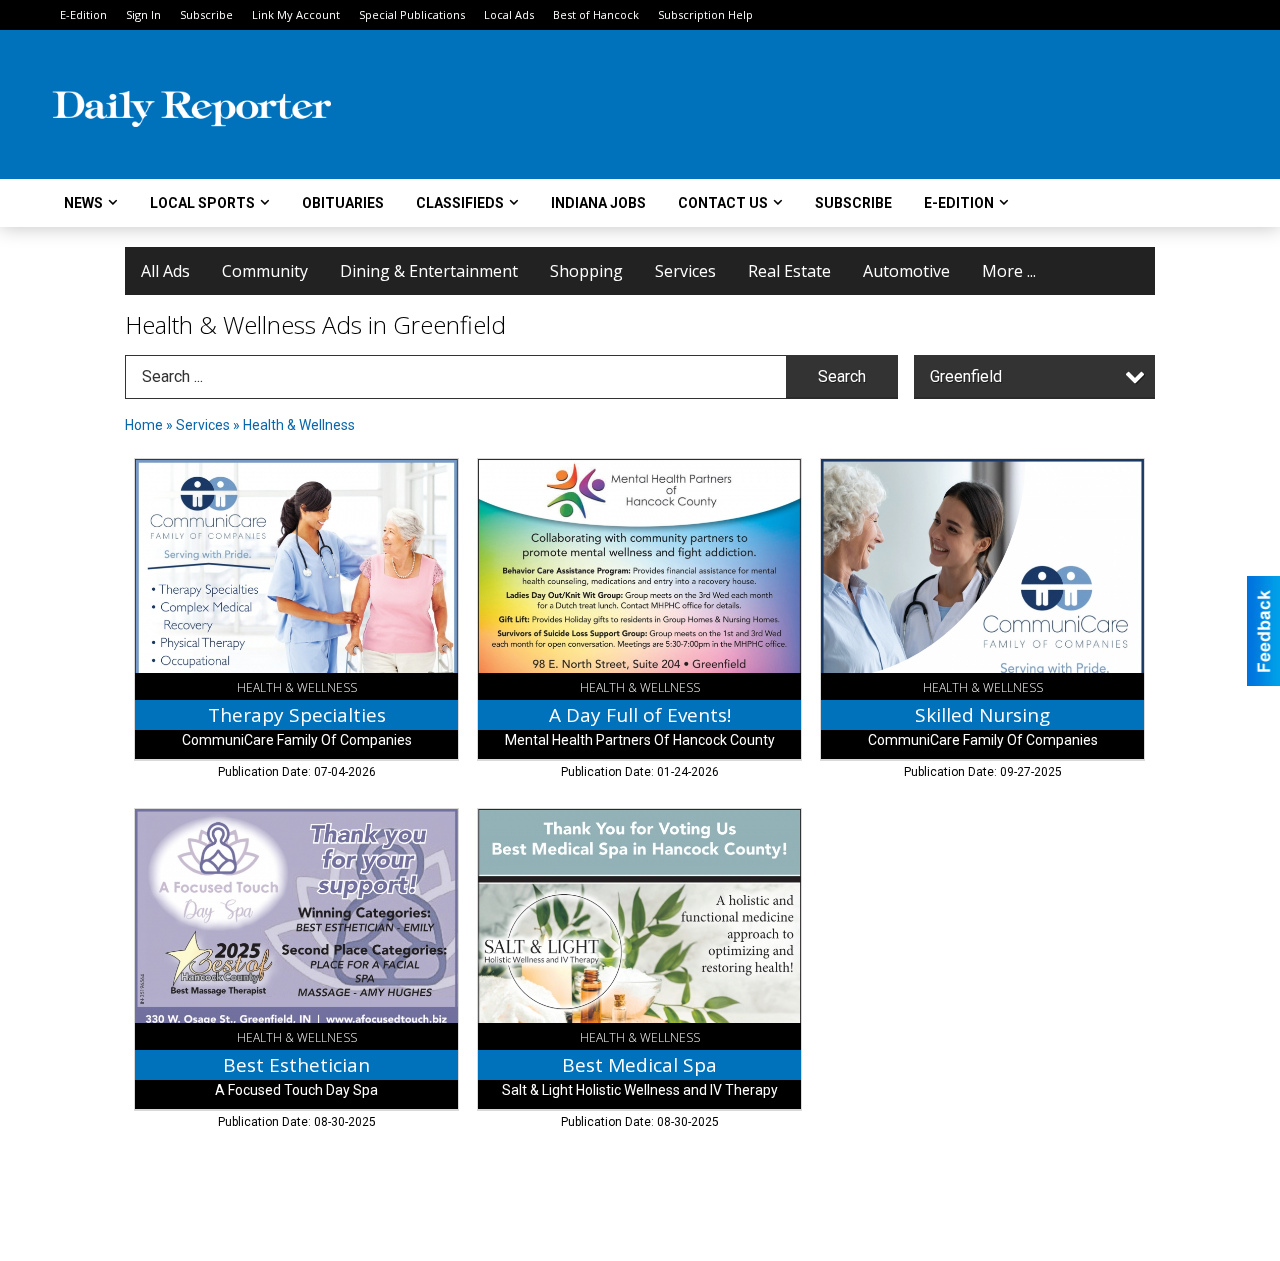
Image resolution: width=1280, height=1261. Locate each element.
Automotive (906, 271)
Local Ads (509, 14)
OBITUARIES (343, 203)
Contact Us (723, 203)
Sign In (143, 14)
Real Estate (789, 271)
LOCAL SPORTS (202, 203)
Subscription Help (705, 14)
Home (144, 425)
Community (265, 271)
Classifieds (460, 203)
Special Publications (412, 14)
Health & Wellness (299, 425)
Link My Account (296, 14)
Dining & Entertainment (429, 271)
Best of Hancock (596, 14)
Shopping (586, 271)
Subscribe (206, 14)
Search (842, 376)
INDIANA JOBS (598, 203)
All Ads (165, 271)
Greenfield (966, 376)
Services (685, 271)
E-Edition (83, 14)
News (83, 203)
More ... (1009, 271)
